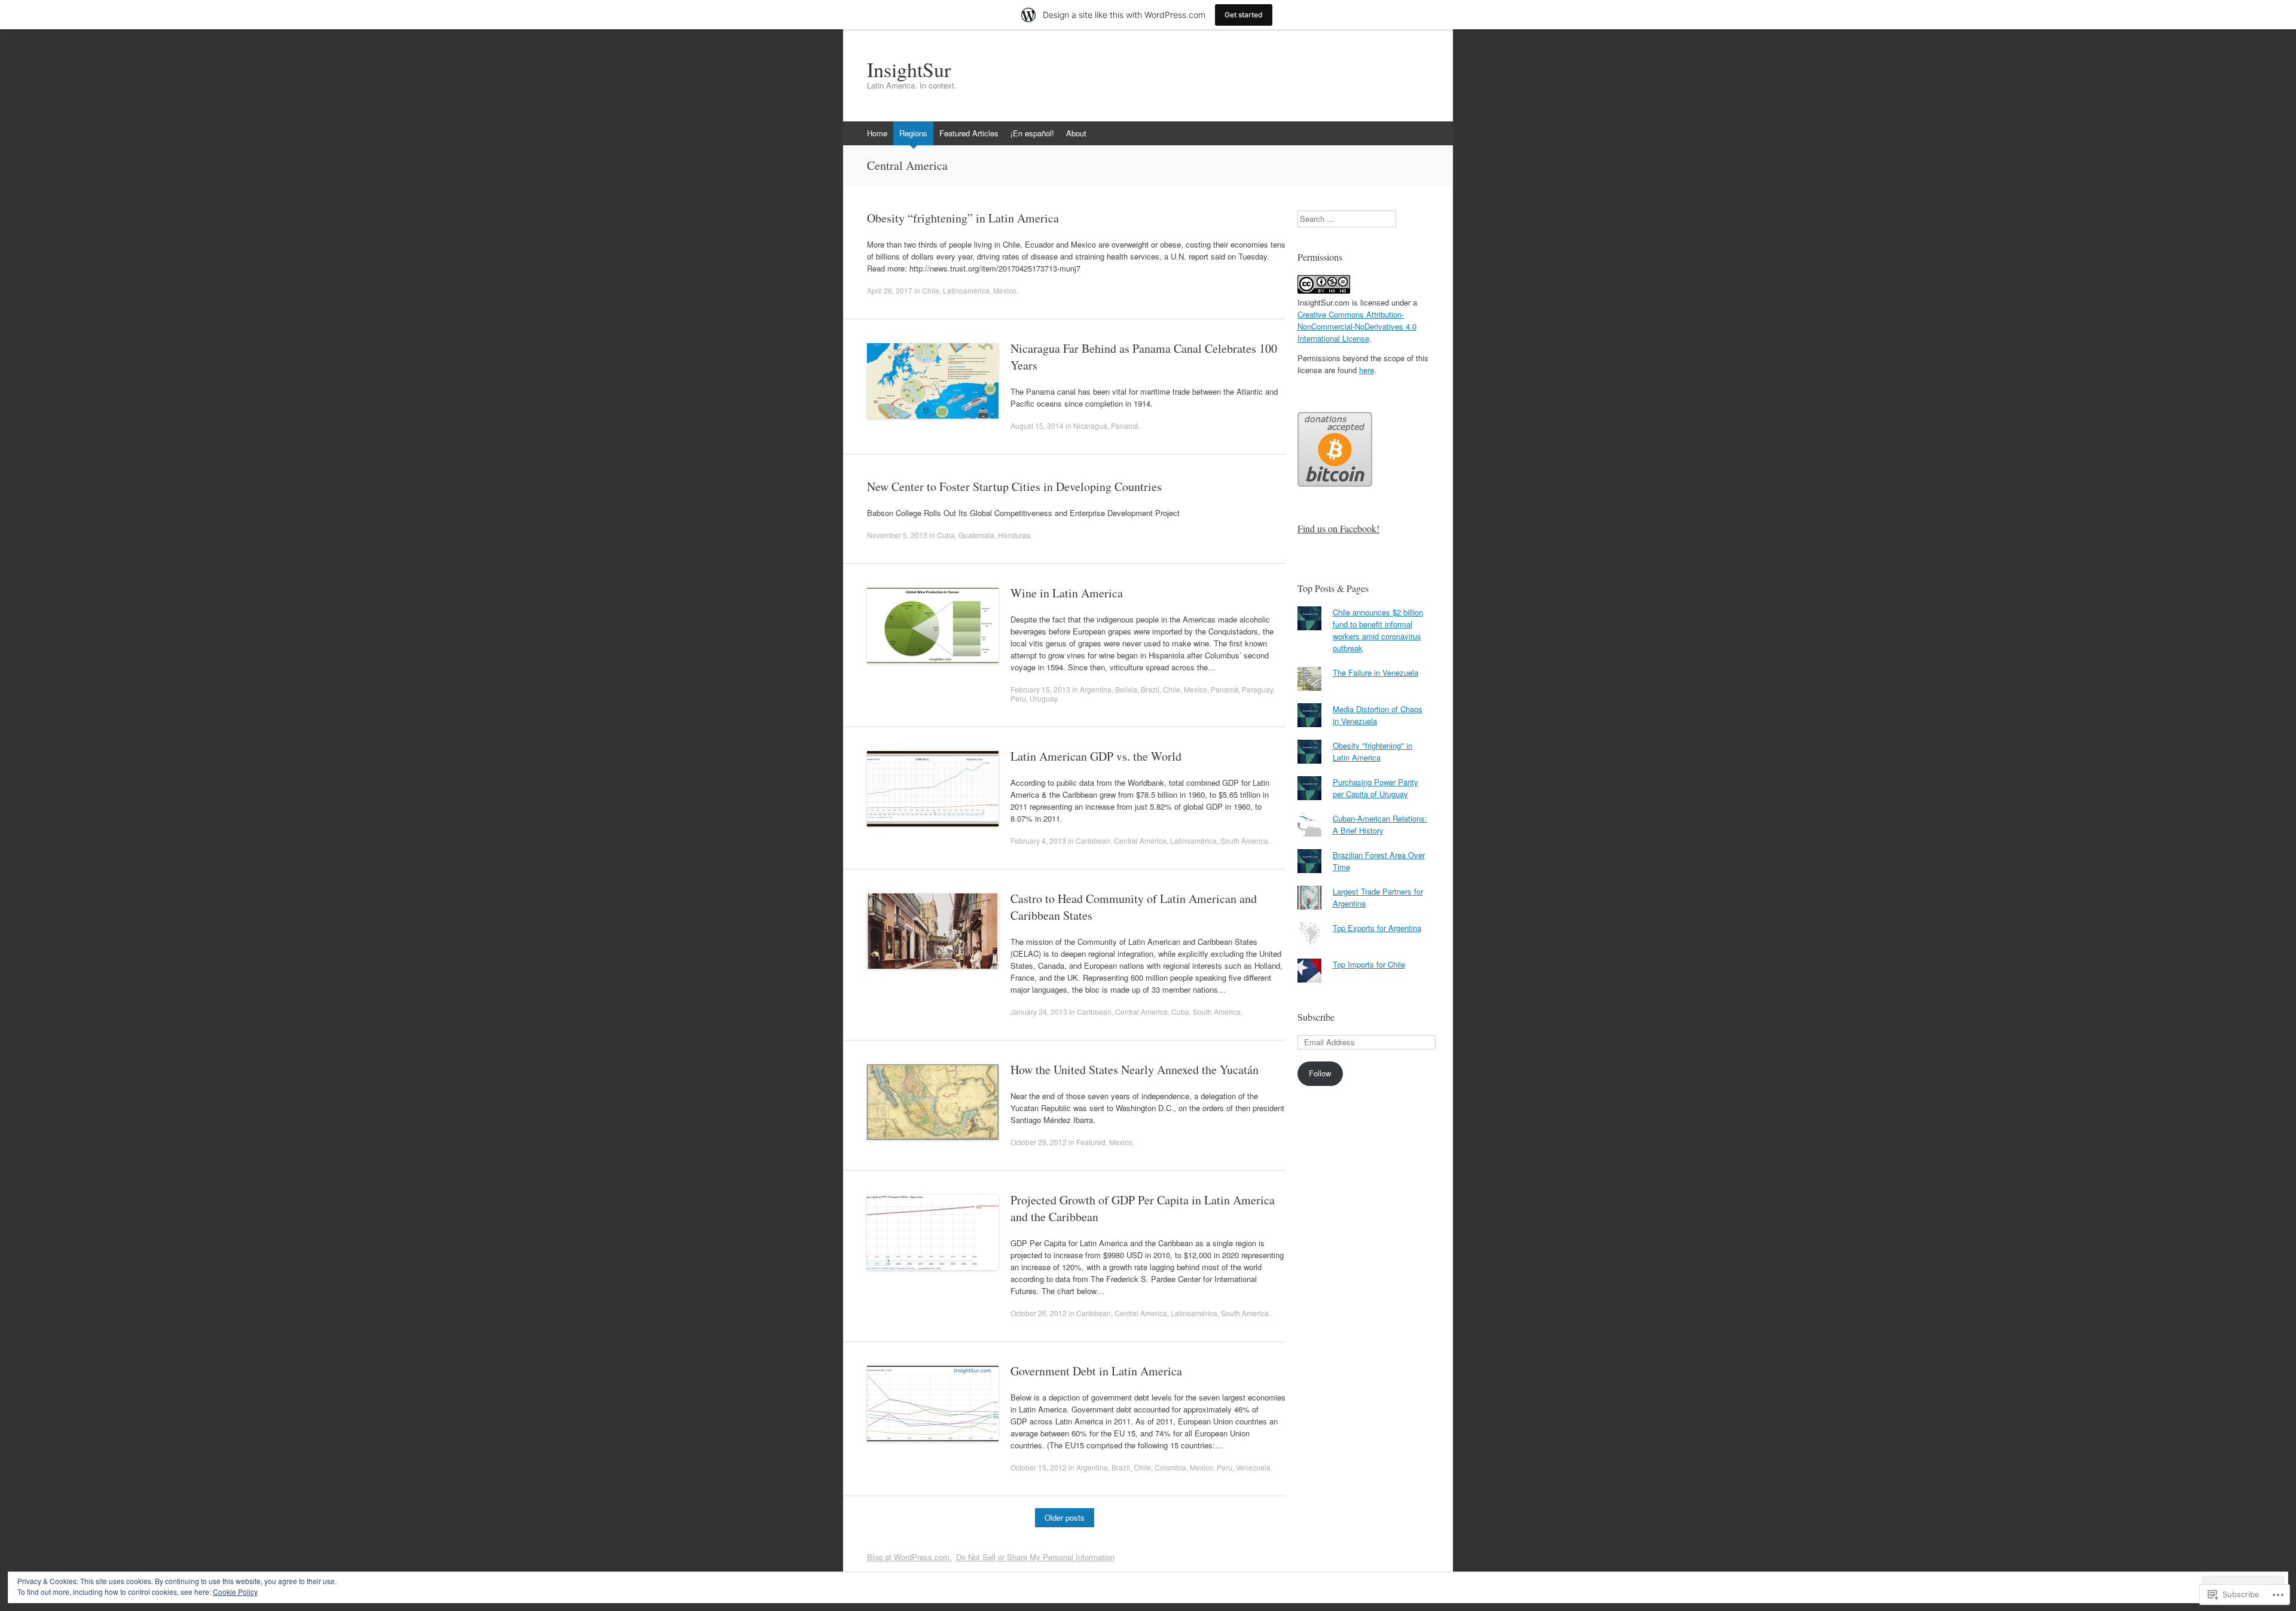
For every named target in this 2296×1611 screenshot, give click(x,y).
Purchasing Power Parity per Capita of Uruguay (1376, 788)
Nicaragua (1090, 425)
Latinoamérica (966, 290)
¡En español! (1032, 133)
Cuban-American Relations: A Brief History (1380, 824)
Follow (1320, 1073)
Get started (1244, 15)
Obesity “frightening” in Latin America (963, 218)
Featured (1091, 1142)
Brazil (1150, 689)
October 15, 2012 (1039, 1467)
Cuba (946, 535)
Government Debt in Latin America (1096, 1371)
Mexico (1005, 290)
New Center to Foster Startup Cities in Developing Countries (1014, 486)
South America (1244, 840)
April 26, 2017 (890, 290)
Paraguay (1257, 689)
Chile (931, 290)
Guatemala (976, 535)
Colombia (1170, 1467)
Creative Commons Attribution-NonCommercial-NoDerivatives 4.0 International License (1357, 326)
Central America (1140, 840)
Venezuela (1253, 1467)
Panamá (1125, 425)
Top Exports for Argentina (1377, 928)
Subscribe (1316, 1017)
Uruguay (1043, 698)
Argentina (1096, 689)
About (1076, 133)
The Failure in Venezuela (1376, 672)
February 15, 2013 (1040, 689)
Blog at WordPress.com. (909, 1557)
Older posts (1065, 1517)
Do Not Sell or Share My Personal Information (1035, 1557)
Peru (1018, 698)
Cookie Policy (235, 1592)
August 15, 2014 (1037, 425)
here (1367, 370)
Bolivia (1126, 689)
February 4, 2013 (1038, 840)
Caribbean (1093, 840)
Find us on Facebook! (1338, 528)
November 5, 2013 (897, 535)
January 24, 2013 (1039, 1012)
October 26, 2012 (1039, 1313)
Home (877, 133)
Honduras (1014, 535)
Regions (913, 133)
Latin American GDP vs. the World (1096, 756)
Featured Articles (969, 133)
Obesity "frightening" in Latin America (1373, 751)
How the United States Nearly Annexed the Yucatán (1135, 1070)
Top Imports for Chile (1369, 964)
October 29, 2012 (1039, 1142)
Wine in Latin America (1067, 593)
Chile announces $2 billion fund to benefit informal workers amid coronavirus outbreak (1378, 630)
